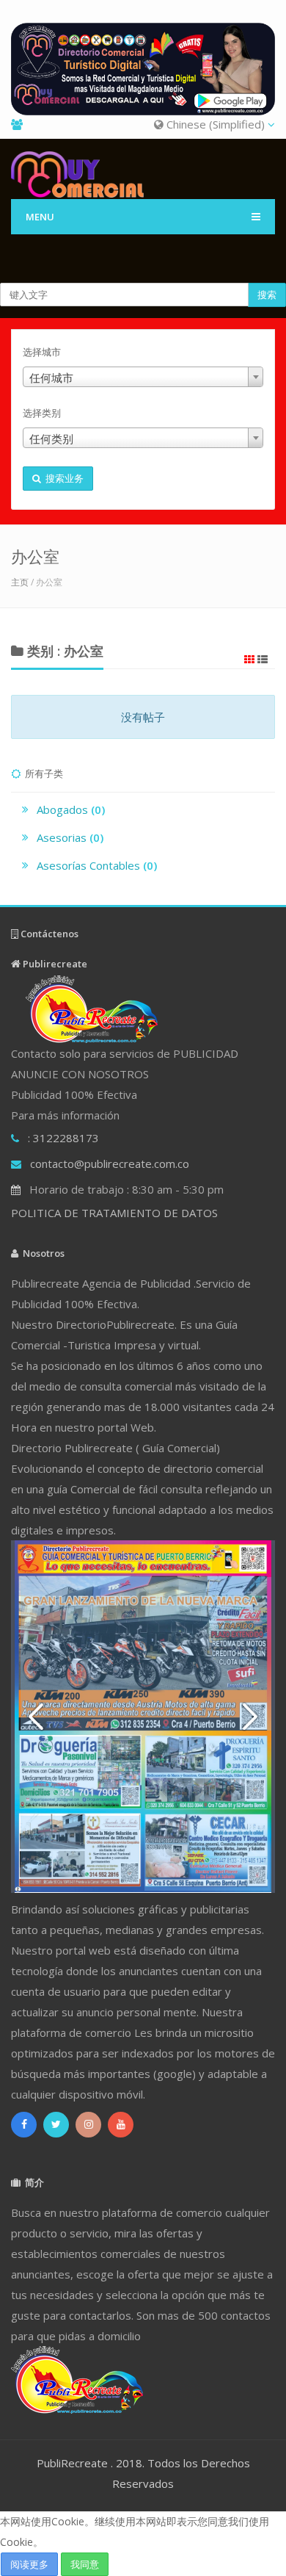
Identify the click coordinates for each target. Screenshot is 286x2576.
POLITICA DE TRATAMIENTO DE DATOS (114, 1213)
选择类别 (42, 413)
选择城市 (42, 352)
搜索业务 (62, 478)
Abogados (71, 809)
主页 (20, 582)
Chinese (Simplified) (216, 124)
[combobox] (143, 377)
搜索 (267, 295)
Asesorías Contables (97, 865)
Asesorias (70, 837)
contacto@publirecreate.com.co (110, 1163)
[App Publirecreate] (143, 69)
